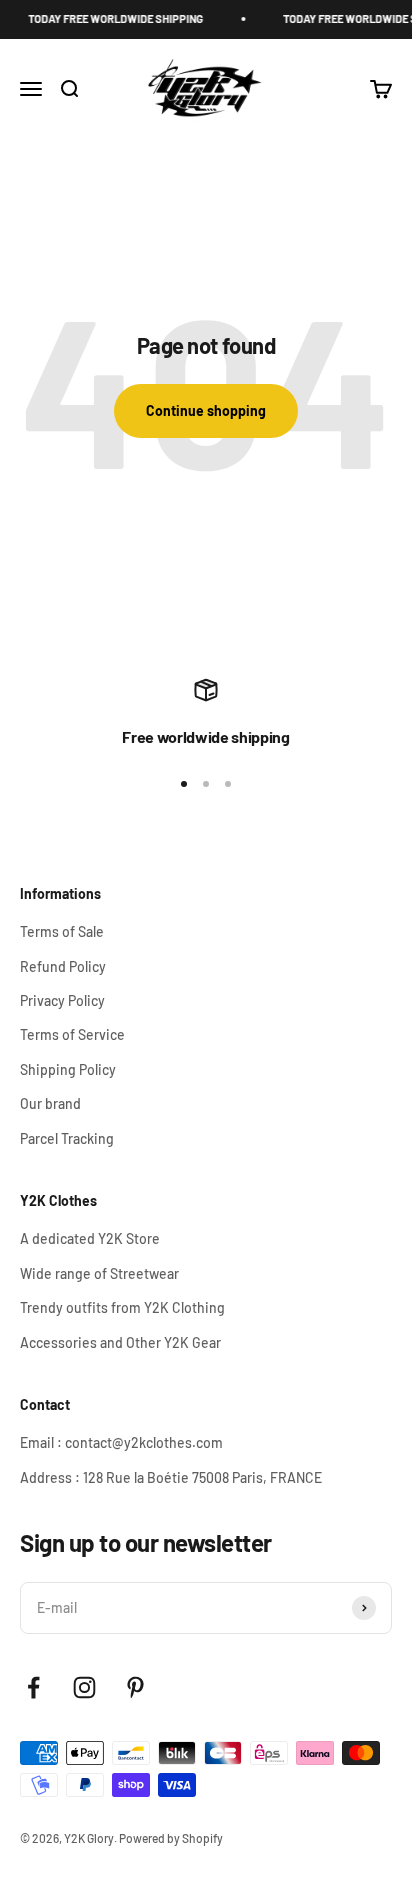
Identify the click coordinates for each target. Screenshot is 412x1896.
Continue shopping (206, 410)
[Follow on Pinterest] (135, 1687)
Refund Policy (63, 966)
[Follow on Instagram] (84, 1687)
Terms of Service (72, 1034)
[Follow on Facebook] (33, 1687)
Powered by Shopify (171, 1838)
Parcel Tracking (67, 1138)
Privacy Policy (62, 1000)
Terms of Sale (62, 931)
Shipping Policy (68, 1069)
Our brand (50, 1103)
